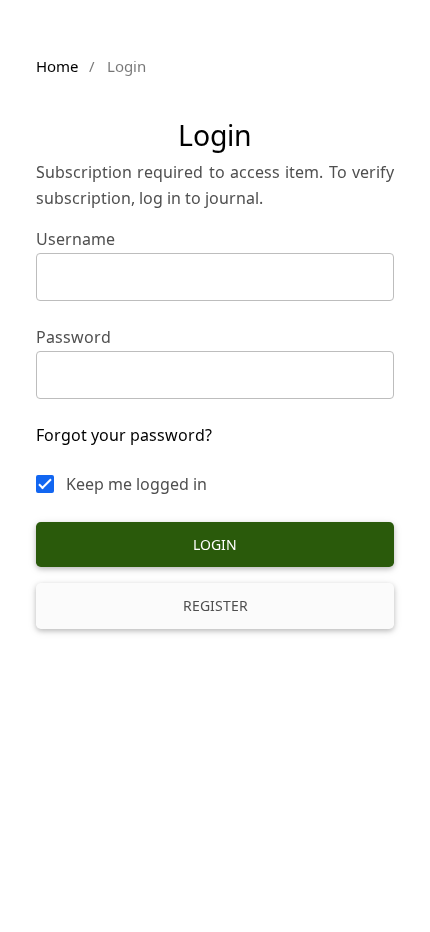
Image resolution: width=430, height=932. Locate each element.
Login (215, 544)
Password (73, 337)
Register (215, 605)
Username (75, 239)
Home (57, 66)
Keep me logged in (136, 484)
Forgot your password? (124, 435)
